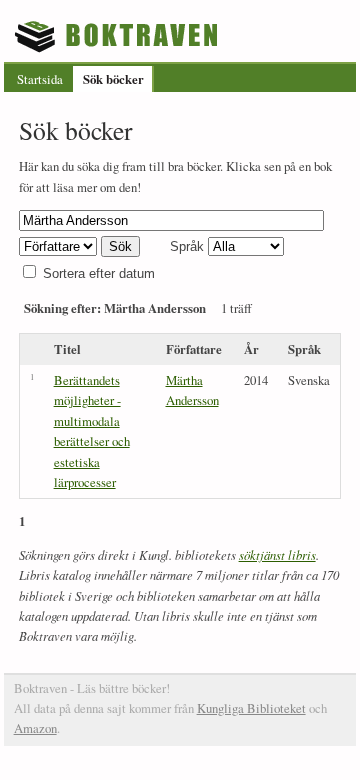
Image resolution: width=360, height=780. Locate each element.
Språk (187, 246)
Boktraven (118, 36)
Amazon (35, 728)
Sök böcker (113, 79)
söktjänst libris (277, 554)
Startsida (40, 79)
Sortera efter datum (99, 273)
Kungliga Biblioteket (251, 708)
